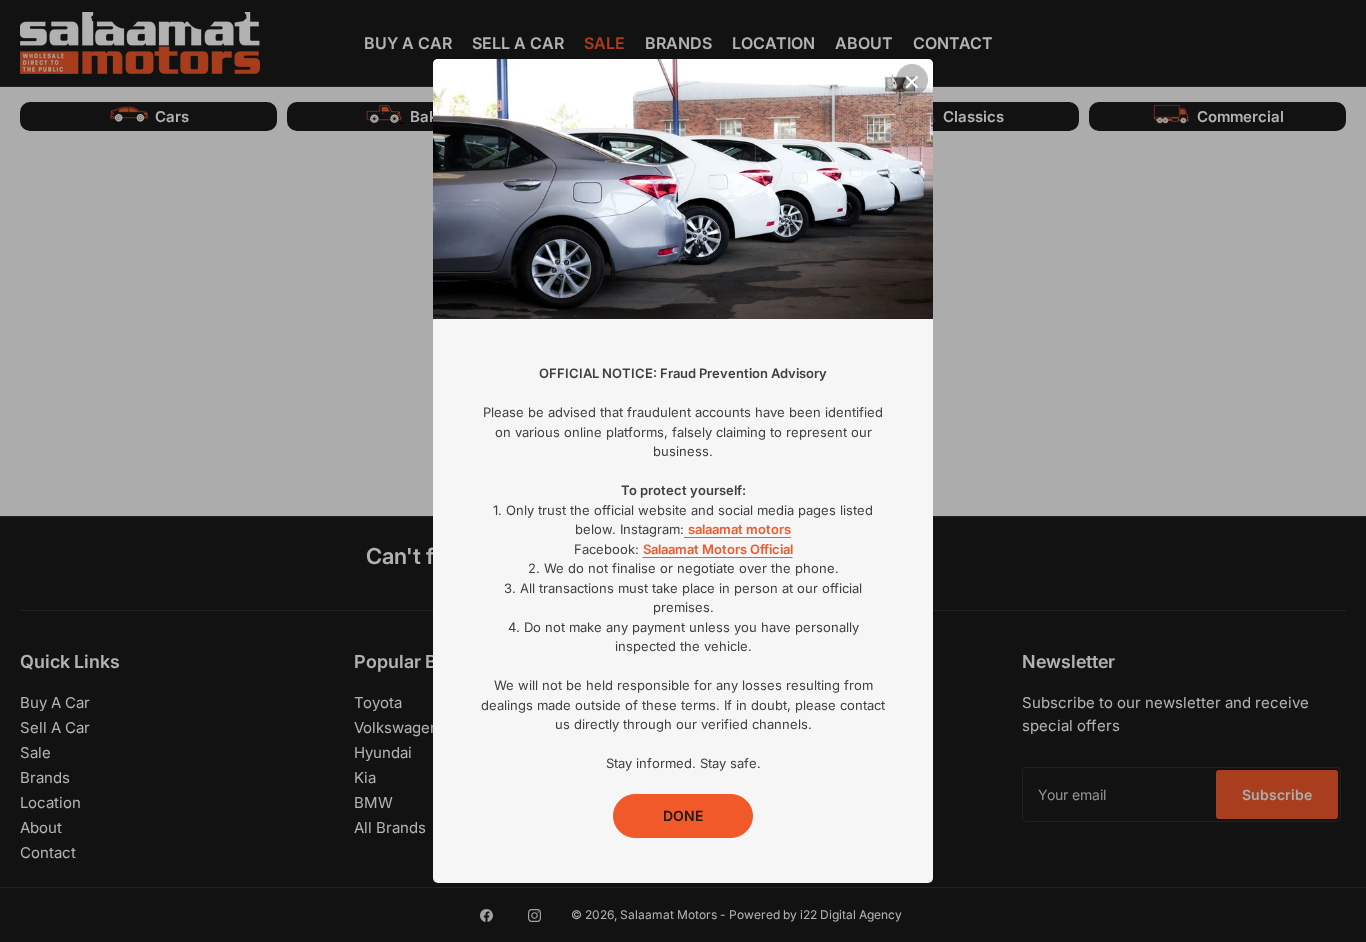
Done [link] (683, 815)
